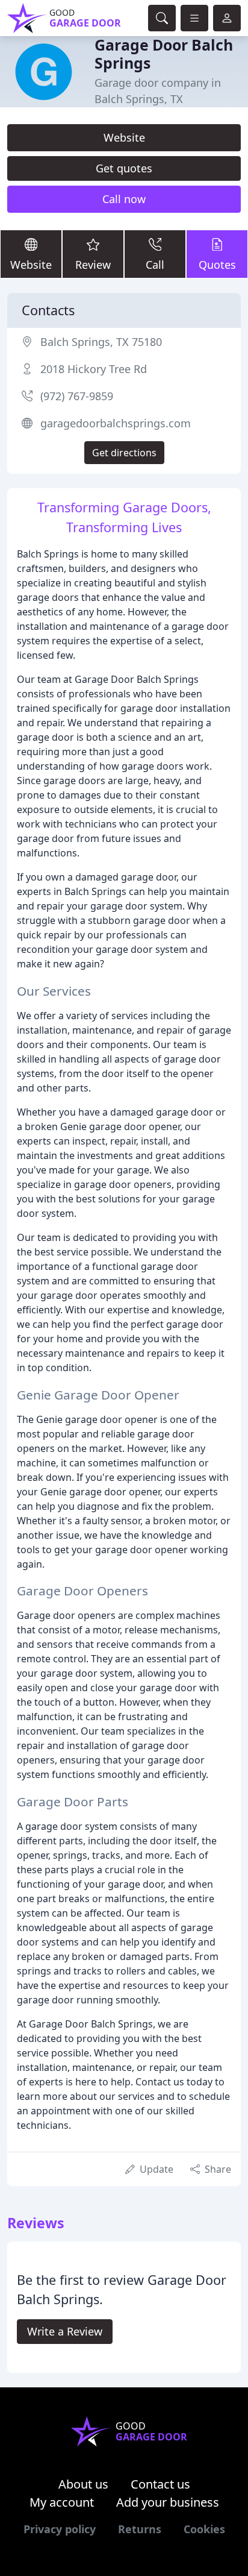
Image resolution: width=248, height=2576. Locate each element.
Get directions (124, 453)
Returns (140, 2529)
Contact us (160, 2484)
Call (155, 265)
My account (62, 2502)
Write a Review (65, 2331)
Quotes (217, 265)
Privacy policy (60, 2529)
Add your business (168, 2502)
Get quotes (124, 168)
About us (83, 2484)
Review (93, 265)
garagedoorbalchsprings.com (116, 423)
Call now (124, 199)
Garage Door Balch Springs (164, 54)
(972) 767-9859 (77, 396)
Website (124, 137)
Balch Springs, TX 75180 (101, 342)
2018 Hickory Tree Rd (94, 369)
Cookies (204, 2529)
